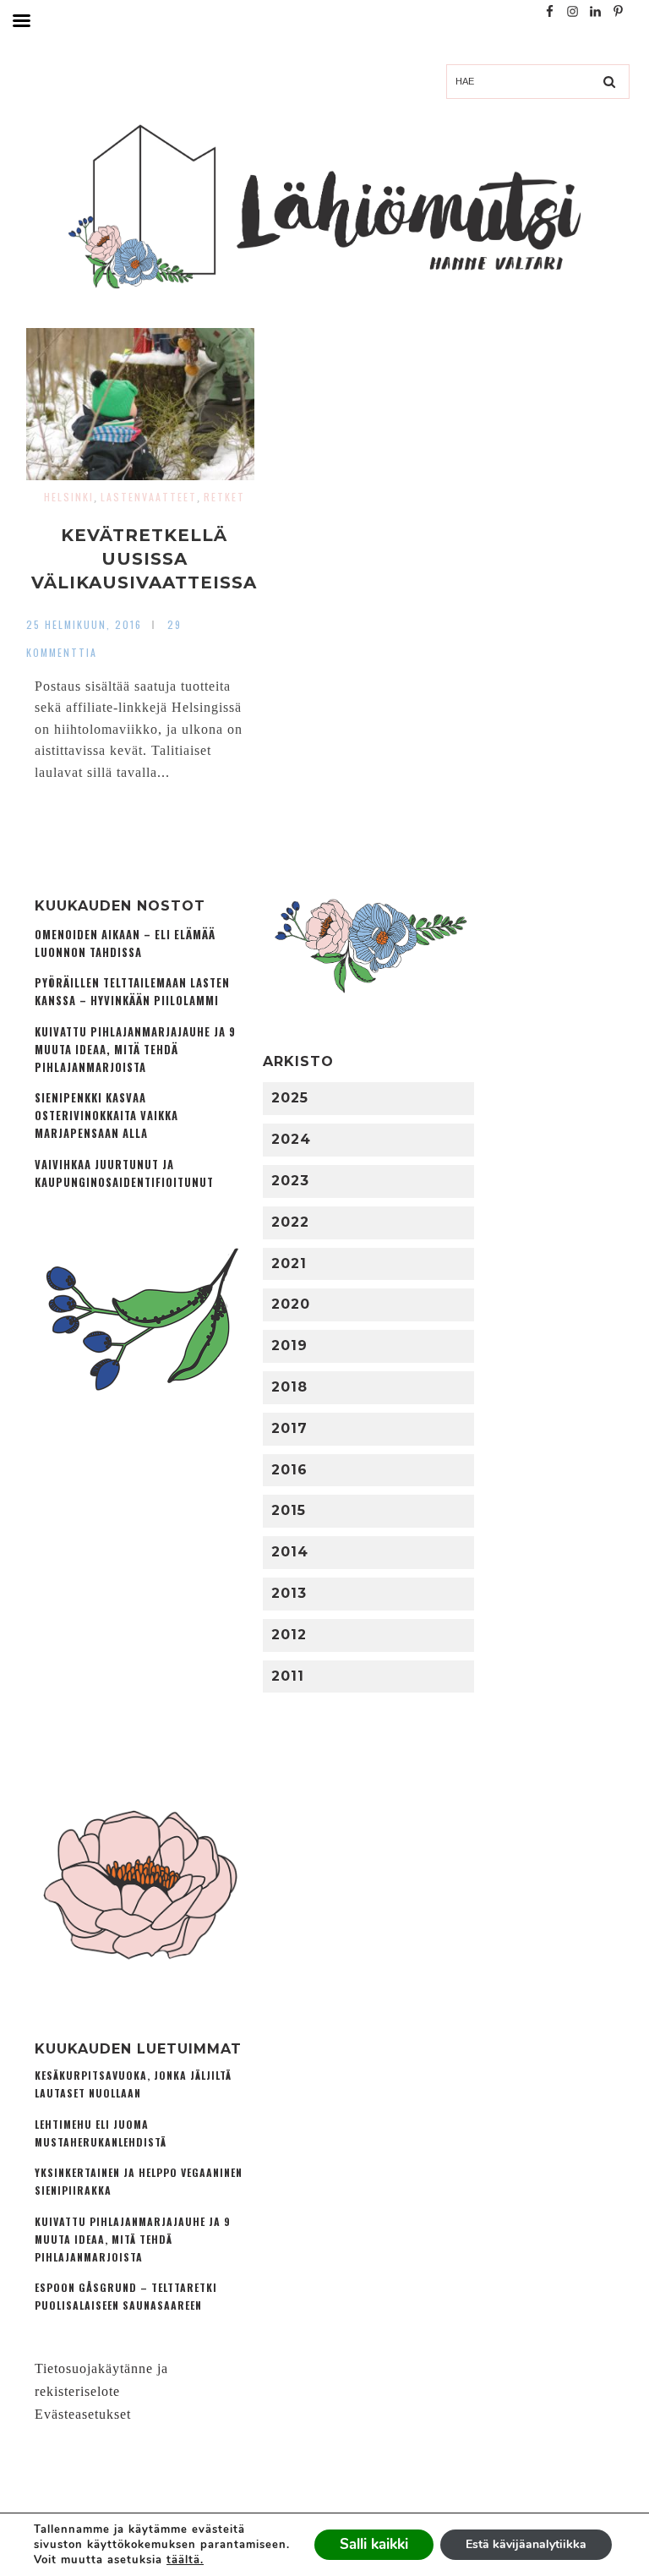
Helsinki (69, 497)
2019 (289, 1345)
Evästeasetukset (83, 2414)
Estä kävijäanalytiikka (526, 2544)
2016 (289, 1470)
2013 (289, 1593)
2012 (289, 1635)
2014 (290, 1552)
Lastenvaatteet (149, 497)
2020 (291, 1304)
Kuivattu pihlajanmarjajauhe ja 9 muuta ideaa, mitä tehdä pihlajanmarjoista (135, 1050)
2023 (290, 1181)
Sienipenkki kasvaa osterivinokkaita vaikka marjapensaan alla (106, 1116)
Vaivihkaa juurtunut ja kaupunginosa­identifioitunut (124, 1173)
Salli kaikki (374, 2544)
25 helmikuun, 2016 (84, 624)
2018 (289, 1387)
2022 (290, 1222)
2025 (290, 1098)
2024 (291, 1139)
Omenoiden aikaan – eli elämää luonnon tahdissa (125, 943)
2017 (289, 1428)
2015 (289, 1510)
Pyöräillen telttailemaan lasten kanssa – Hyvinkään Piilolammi (132, 992)
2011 (288, 1676)
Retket (224, 497)
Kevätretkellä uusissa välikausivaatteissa (144, 559)
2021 (289, 1263)
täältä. (185, 2560)
